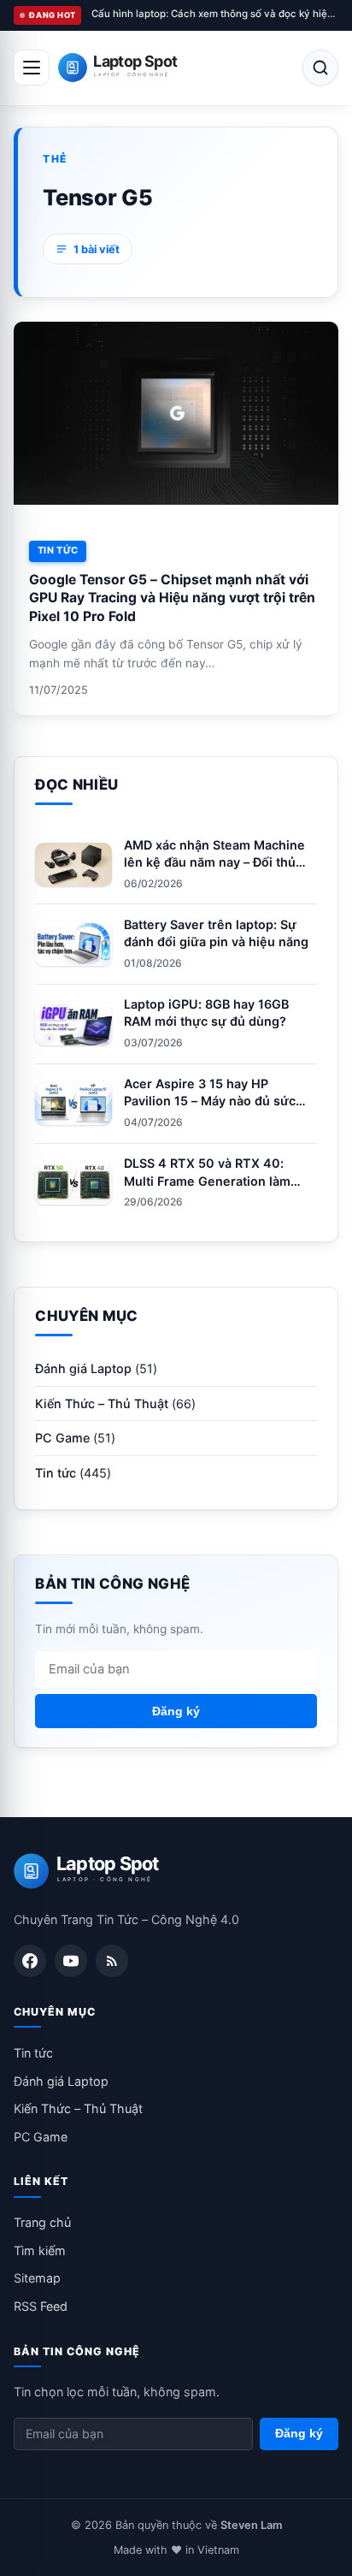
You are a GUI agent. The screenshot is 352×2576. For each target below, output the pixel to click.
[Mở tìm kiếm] (320, 68)
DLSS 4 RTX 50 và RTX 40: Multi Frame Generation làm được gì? (207, 1180)
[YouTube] (71, 1961)
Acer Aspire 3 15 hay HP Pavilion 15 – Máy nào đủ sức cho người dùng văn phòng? (210, 1101)
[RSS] (112, 1961)
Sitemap (37, 2278)
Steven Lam (251, 2525)
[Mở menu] (32, 68)
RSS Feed (41, 2306)
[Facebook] (30, 1961)
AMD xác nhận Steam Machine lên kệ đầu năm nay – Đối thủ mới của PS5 (214, 862)
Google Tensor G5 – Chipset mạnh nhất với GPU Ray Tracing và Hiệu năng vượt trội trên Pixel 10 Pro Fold (172, 598)
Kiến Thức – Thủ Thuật (102, 1403)
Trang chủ (42, 2222)
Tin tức (58, 550)
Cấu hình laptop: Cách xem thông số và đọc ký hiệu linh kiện (214, 14)
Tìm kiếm (40, 2250)
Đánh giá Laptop (83, 1368)
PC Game (62, 1438)
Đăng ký (176, 1711)
